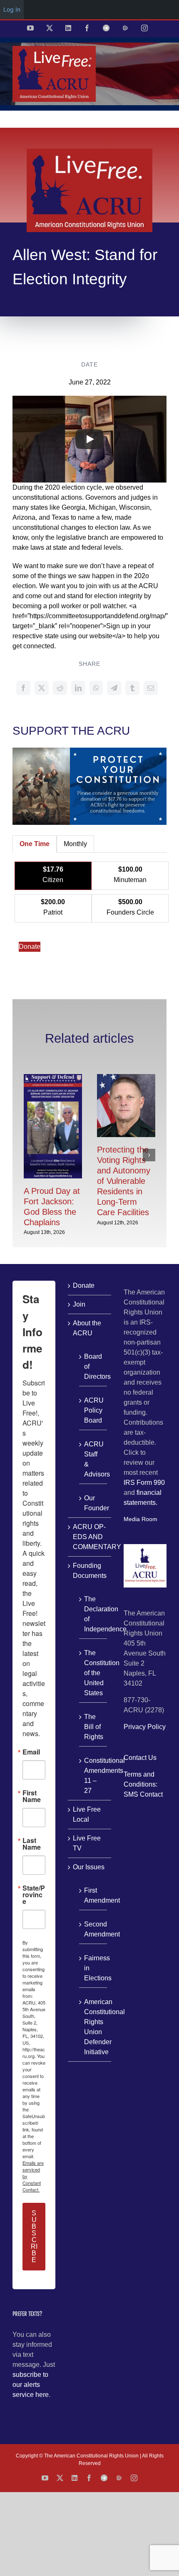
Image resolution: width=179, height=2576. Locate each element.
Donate (30, 947)
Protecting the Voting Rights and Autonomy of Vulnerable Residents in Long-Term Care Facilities (124, 1181)
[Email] (151, 688)
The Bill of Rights (93, 1727)
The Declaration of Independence (93, 1614)
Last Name (32, 1844)
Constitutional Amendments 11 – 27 (93, 1776)
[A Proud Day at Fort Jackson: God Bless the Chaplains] (53, 1078)
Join (79, 1304)
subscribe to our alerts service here (31, 2385)
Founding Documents (90, 1571)
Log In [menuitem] (12, 9)
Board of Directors (93, 1366)
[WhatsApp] (96, 688)
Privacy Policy (145, 1727)
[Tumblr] (132, 688)
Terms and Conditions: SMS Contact (143, 1784)
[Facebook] (23, 688)
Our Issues (89, 1867)
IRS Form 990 (144, 1483)
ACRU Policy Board (93, 1410)
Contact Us (140, 1758)
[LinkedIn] (78, 688)
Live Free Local (87, 1814)
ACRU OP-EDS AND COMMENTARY (90, 1537)
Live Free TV (87, 1843)
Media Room (140, 1519)
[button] (30, 1155)
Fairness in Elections (93, 1968)
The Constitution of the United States (93, 1673)
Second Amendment (93, 1929)
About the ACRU (87, 1328)
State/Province (34, 1895)
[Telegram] (114, 688)
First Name (32, 1796)
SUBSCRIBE (34, 2236)
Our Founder (93, 1503)
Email (31, 1752)
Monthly (75, 844)
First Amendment (93, 1895)
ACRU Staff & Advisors (93, 1459)
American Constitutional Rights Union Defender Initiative (93, 2027)
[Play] (89, 439)
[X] (42, 688)
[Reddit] (60, 688)
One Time (35, 844)
